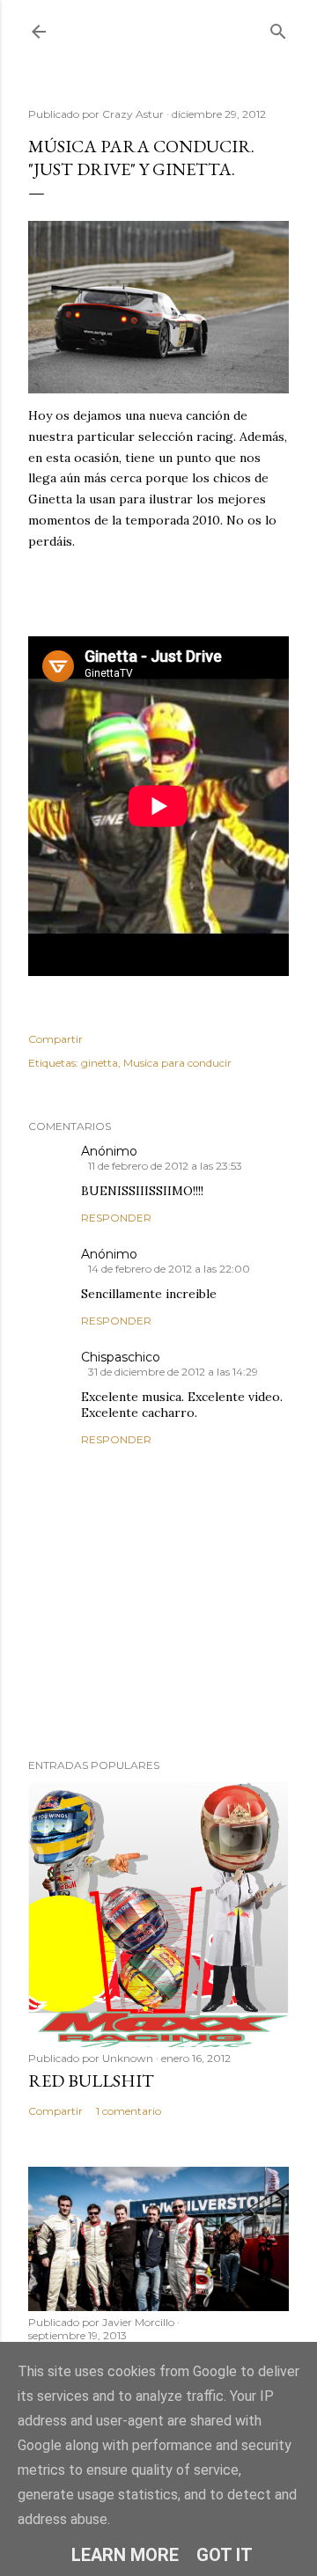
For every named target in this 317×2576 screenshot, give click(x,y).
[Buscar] (278, 28)
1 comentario (129, 2111)
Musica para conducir (177, 1063)
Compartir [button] (55, 1039)
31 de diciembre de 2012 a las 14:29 (173, 1372)
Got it (225, 2555)
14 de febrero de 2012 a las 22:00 (169, 1269)
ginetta (100, 1063)
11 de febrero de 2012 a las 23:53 (165, 1166)
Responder (116, 1218)
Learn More (125, 2555)
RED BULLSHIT (91, 2081)
